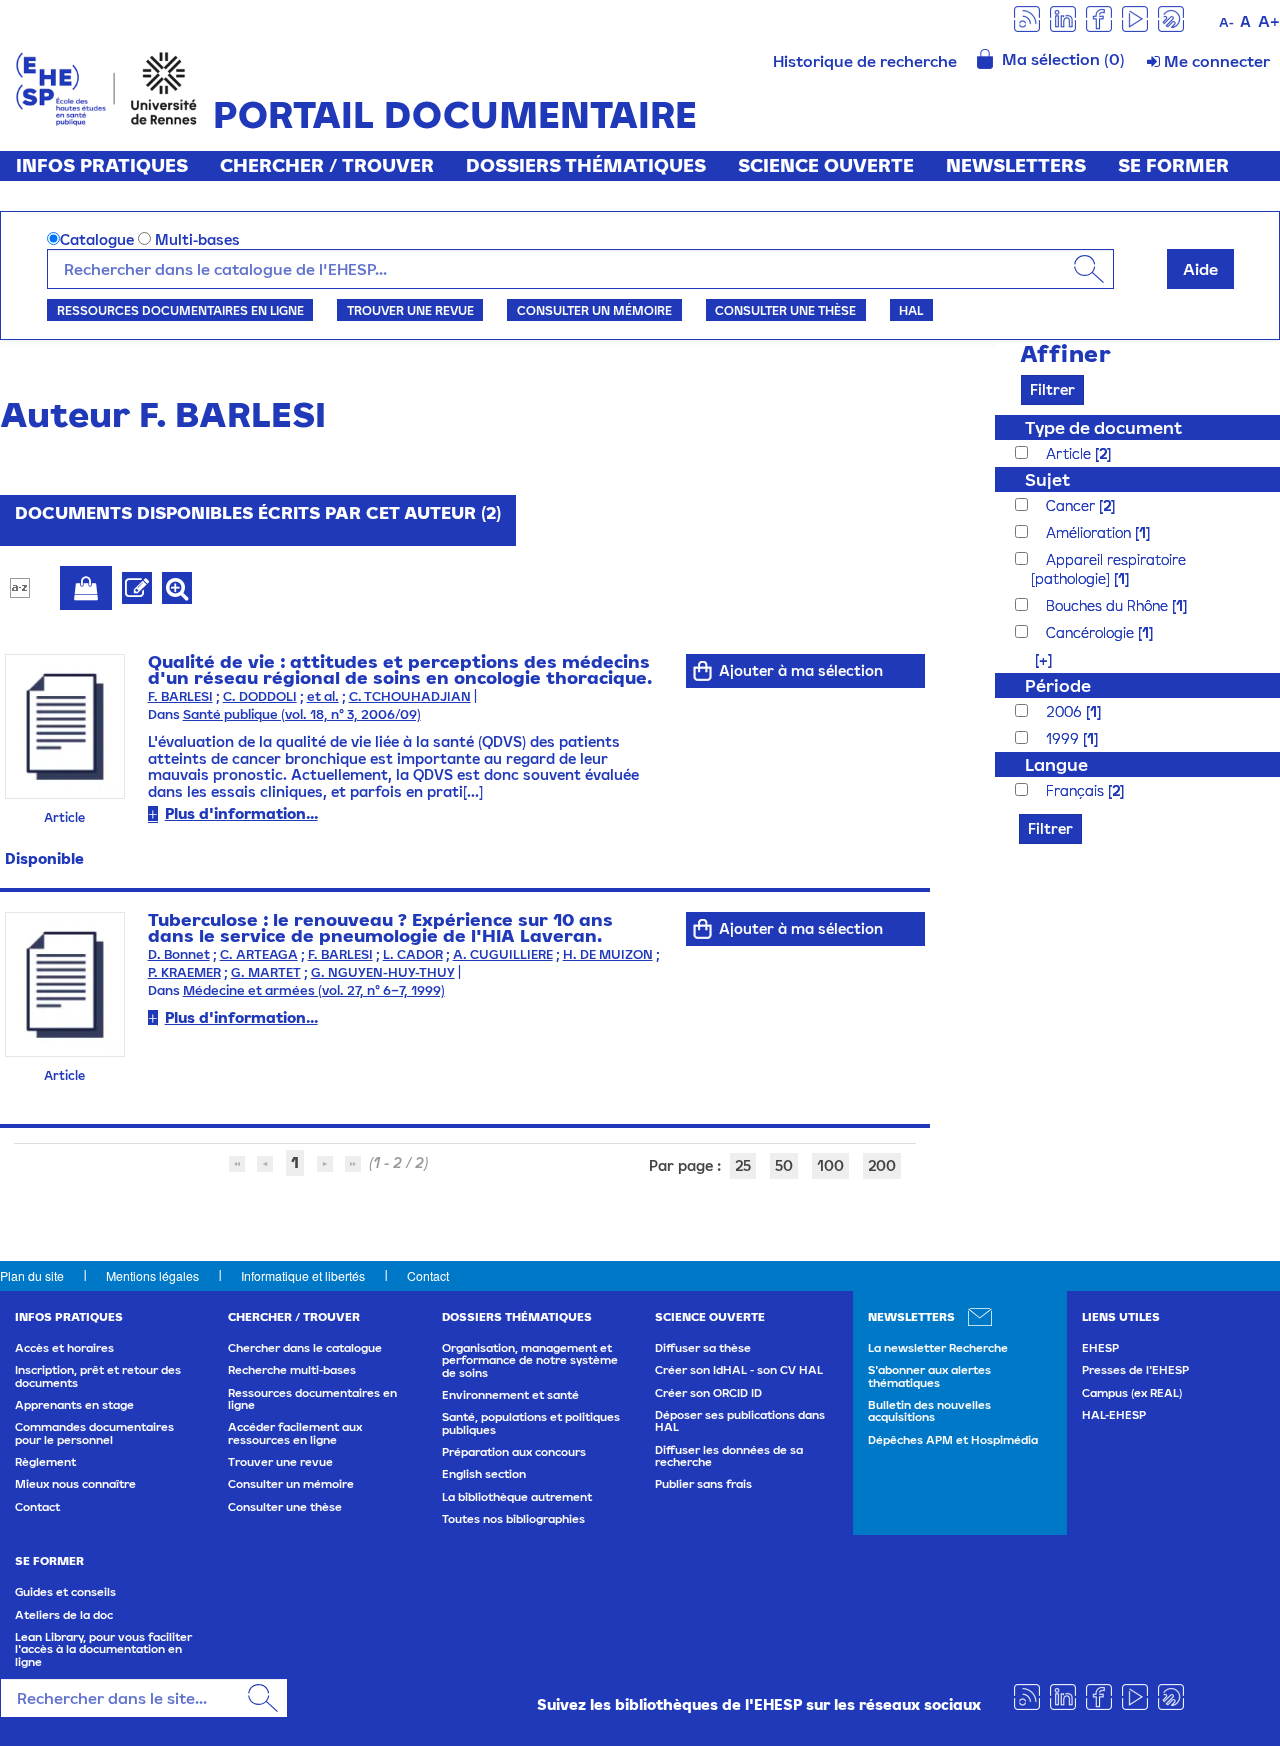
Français (1077, 790)
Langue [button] (1056, 764)
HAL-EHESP (1114, 1415)
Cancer (1072, 505)
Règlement (45, 1462)
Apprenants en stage (74, 1405)
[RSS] (1027, 17)
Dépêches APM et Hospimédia (953, 1440)
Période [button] (1058, 685)
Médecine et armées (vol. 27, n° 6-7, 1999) (314, 990)
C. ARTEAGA (259, 954)
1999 (1064, 738)
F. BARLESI (180, 696)
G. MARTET (266, 972)
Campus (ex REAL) (1132, 1393)
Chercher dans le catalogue (305, 1348)
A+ (1269, 21)
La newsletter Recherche (938, 1348)
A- (1226, 22)
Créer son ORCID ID (708, 1393)
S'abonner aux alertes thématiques (929, 1376)
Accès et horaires (64, 1348)
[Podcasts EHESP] (1171, 17)
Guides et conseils (65, 1592)
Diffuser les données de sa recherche (729, 1456)
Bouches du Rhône (1109, 605)
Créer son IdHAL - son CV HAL (739, 1370)
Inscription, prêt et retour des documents (98, 1376)
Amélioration (1090, 532)
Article (1070, 453)
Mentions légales (152, 1275)
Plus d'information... (241, 813)
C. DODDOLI (260, 696)
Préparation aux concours (514, 1452)
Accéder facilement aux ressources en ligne (295, 1433)
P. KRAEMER (184, 972)
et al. (323, 696)
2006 (1066, 711)
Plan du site (32, 1275)
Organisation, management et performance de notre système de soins (530, 1360)
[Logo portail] (106, 86)
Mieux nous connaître (75, 1484)
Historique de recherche (865, 61)
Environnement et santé (510, 1395)
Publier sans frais (703, 1484)
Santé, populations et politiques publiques (531, 1423)
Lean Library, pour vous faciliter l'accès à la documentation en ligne (103, 1649)
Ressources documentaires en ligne (180, 310)
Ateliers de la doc (64, 1615)
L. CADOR (413, 954)
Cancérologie (1092, 632)
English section (484, 1474)
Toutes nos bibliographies (513, 1519)
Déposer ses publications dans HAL (740, 1421)
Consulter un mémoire (594, 310)
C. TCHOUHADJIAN (410, 696)
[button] (1033, 659)
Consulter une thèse (785, 310)
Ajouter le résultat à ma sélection (86, 588)
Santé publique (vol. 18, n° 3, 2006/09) (302, 714)
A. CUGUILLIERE (503, 954)
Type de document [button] (1103, 427)
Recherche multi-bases (292, 1370)
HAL (911, 310)
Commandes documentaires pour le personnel (94, 1433)
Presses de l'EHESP (1135, 1370)
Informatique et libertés (303, 1275)
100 (830, 1165)
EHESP (1100, 1348)
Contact (428, 1275)
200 (882, 1165)
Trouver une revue (410, 310)
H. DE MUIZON (608, 954)
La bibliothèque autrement (517, 1497)
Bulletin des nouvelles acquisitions (929, 1411)
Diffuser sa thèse (703, 1348)
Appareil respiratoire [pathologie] (1108, 569)
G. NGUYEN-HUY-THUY (383, 972)
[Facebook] (1099, 17)
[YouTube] (1135, 17)
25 (743, 1165)
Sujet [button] (1047, 479)
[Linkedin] (1063, 17)
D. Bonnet (179, 954)
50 (784, 1165)
